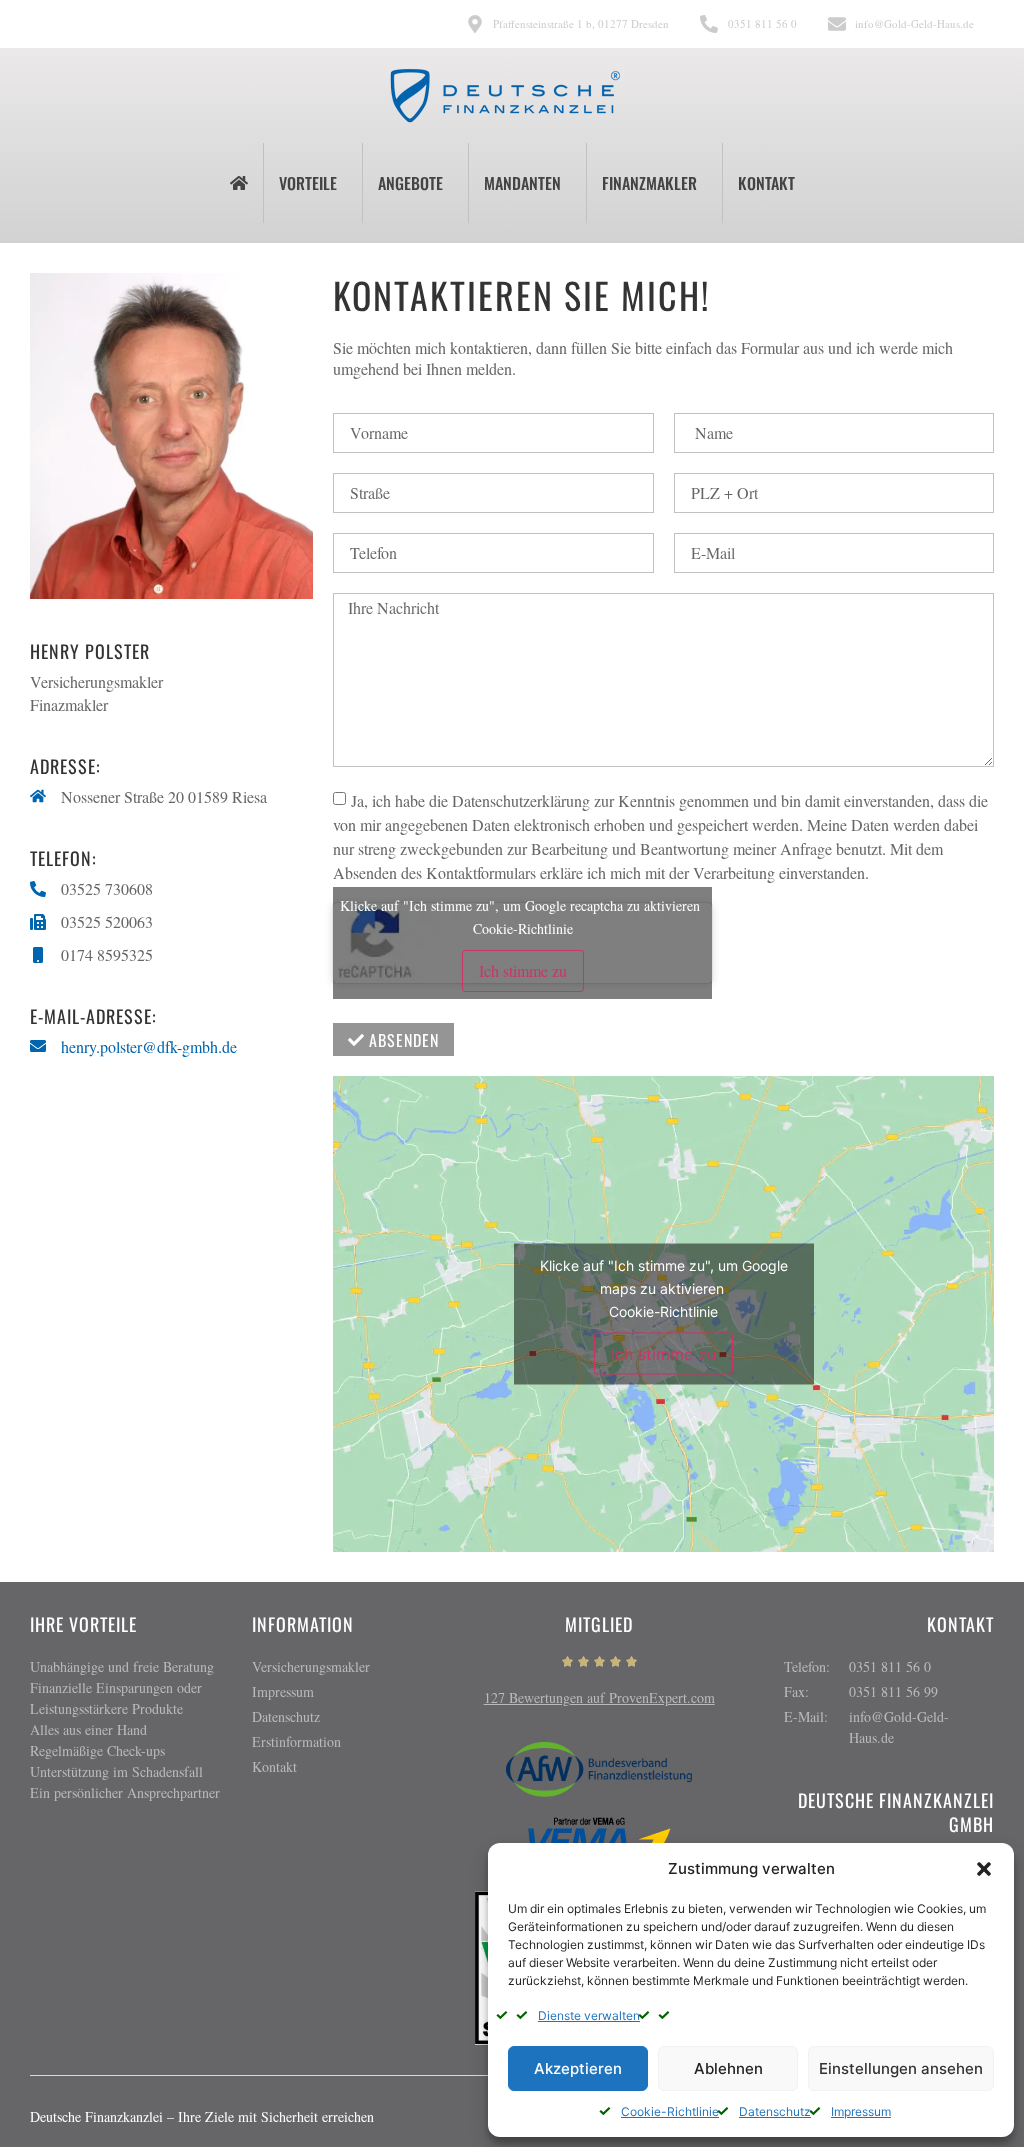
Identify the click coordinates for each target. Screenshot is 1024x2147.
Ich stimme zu (523, 970)
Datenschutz (775, 2111)
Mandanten (522, 183)
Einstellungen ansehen (901, 2068)
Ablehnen (728, 2068)
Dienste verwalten (589, 2015)
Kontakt (766, 183)
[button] (984, 1869)
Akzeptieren (578, 2068)
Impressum (861, 2111)
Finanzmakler (649, 183)
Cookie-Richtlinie (670, 2111)
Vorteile (308, 183)
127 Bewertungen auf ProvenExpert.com (599, 1697)
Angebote (410, 183)
